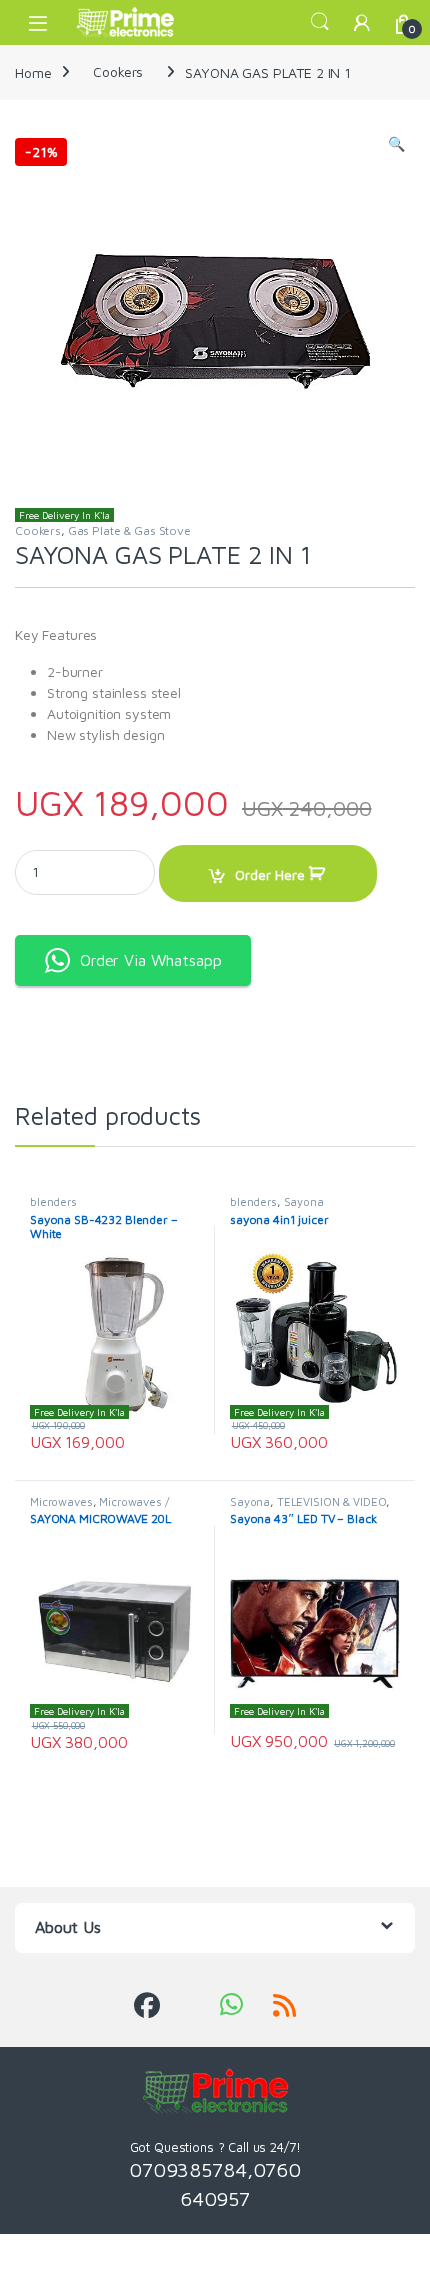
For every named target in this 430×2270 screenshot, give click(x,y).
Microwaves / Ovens (100, 1507)
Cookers (118, 71)
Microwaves (61, 1501)
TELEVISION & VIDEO (331, 1501)
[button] (396, 144)
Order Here (270, 874)
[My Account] (362, 22)
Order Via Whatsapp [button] (150, 960)
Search (320, 22)
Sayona (304, 1201)
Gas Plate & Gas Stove (129, 530)
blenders (53, 1201)
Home (33, 71)
